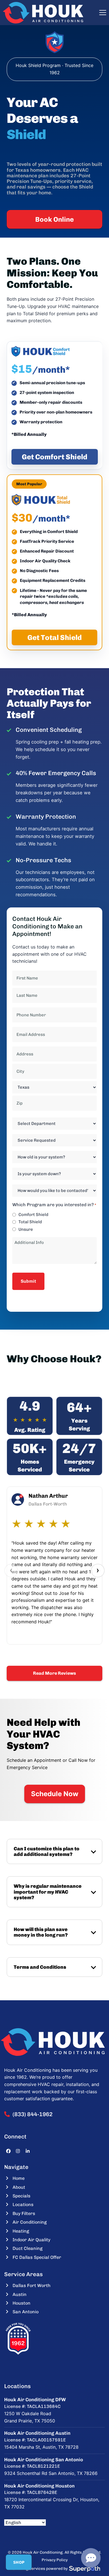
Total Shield (30, 1222)
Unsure (26, 1229)
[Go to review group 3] (54, 1653)
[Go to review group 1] (42, 1653)
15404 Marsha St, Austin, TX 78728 (41, 2447)
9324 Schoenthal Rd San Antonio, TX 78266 (51, 2473)
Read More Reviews (54, 1673)
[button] (103, 13)
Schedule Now (55, 1794)
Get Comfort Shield (55, 457)
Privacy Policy (55, 2560)
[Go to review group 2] (48, 1653)
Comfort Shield (33, 1215)
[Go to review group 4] (61, 1653)
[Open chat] (91, 2558)
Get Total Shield (55, 637)
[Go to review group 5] (67, 1653)
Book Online (54, 219)
